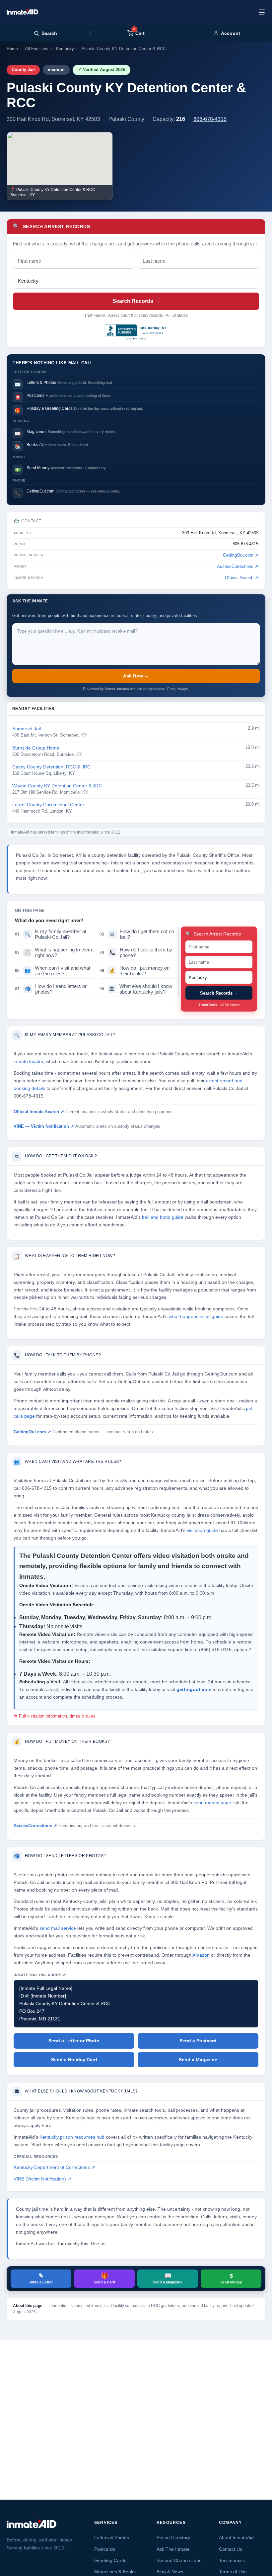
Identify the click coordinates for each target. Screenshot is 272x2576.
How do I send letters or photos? (51, 989)
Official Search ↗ (242, 578)
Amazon (201, 1955)
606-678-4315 (210, 119)
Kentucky (65, 49)
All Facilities (37, 49)
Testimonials (232, 2560)
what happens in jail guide (196, 1317)
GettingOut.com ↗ (241, 555)
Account (231, 33)
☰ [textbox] (262, 12)
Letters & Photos (112, 2537)
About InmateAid (236, 2537)
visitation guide (202, 1530)
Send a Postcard (198, 2041)
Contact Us (231, 2549)
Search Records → (136, 301)
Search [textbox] (49, 33)
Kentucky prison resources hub (72, 2137)
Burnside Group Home (36, 748)
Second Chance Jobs (179, 2560)
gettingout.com (194, 1689)
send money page (212, 1803)
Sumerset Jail (27, 729)
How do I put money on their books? (135, 971)
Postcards (105, 2549)
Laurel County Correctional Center (48, 805)
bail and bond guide (163, 1217)
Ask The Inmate (173, 2549)
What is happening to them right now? (54, 952)
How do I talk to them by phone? (136, 952)
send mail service (58, 1928)
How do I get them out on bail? (137, 934)
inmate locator (28, 1062)
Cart (139, 33)
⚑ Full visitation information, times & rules (54, 1716)
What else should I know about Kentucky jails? (136, 989)
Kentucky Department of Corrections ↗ (54, 2167)
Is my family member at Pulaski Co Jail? (51, 934)
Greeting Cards (110, 2560)
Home (12, 49)
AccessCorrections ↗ (238, 567)
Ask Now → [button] (136, 676)
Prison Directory (173, 2537)
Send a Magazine (198, 2060)
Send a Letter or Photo (74, 2041)
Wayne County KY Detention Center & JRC (57, 786)
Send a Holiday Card (74, 2060)
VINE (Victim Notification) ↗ (42, 2179)
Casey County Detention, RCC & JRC (51, 767)
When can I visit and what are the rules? (53, 971)
